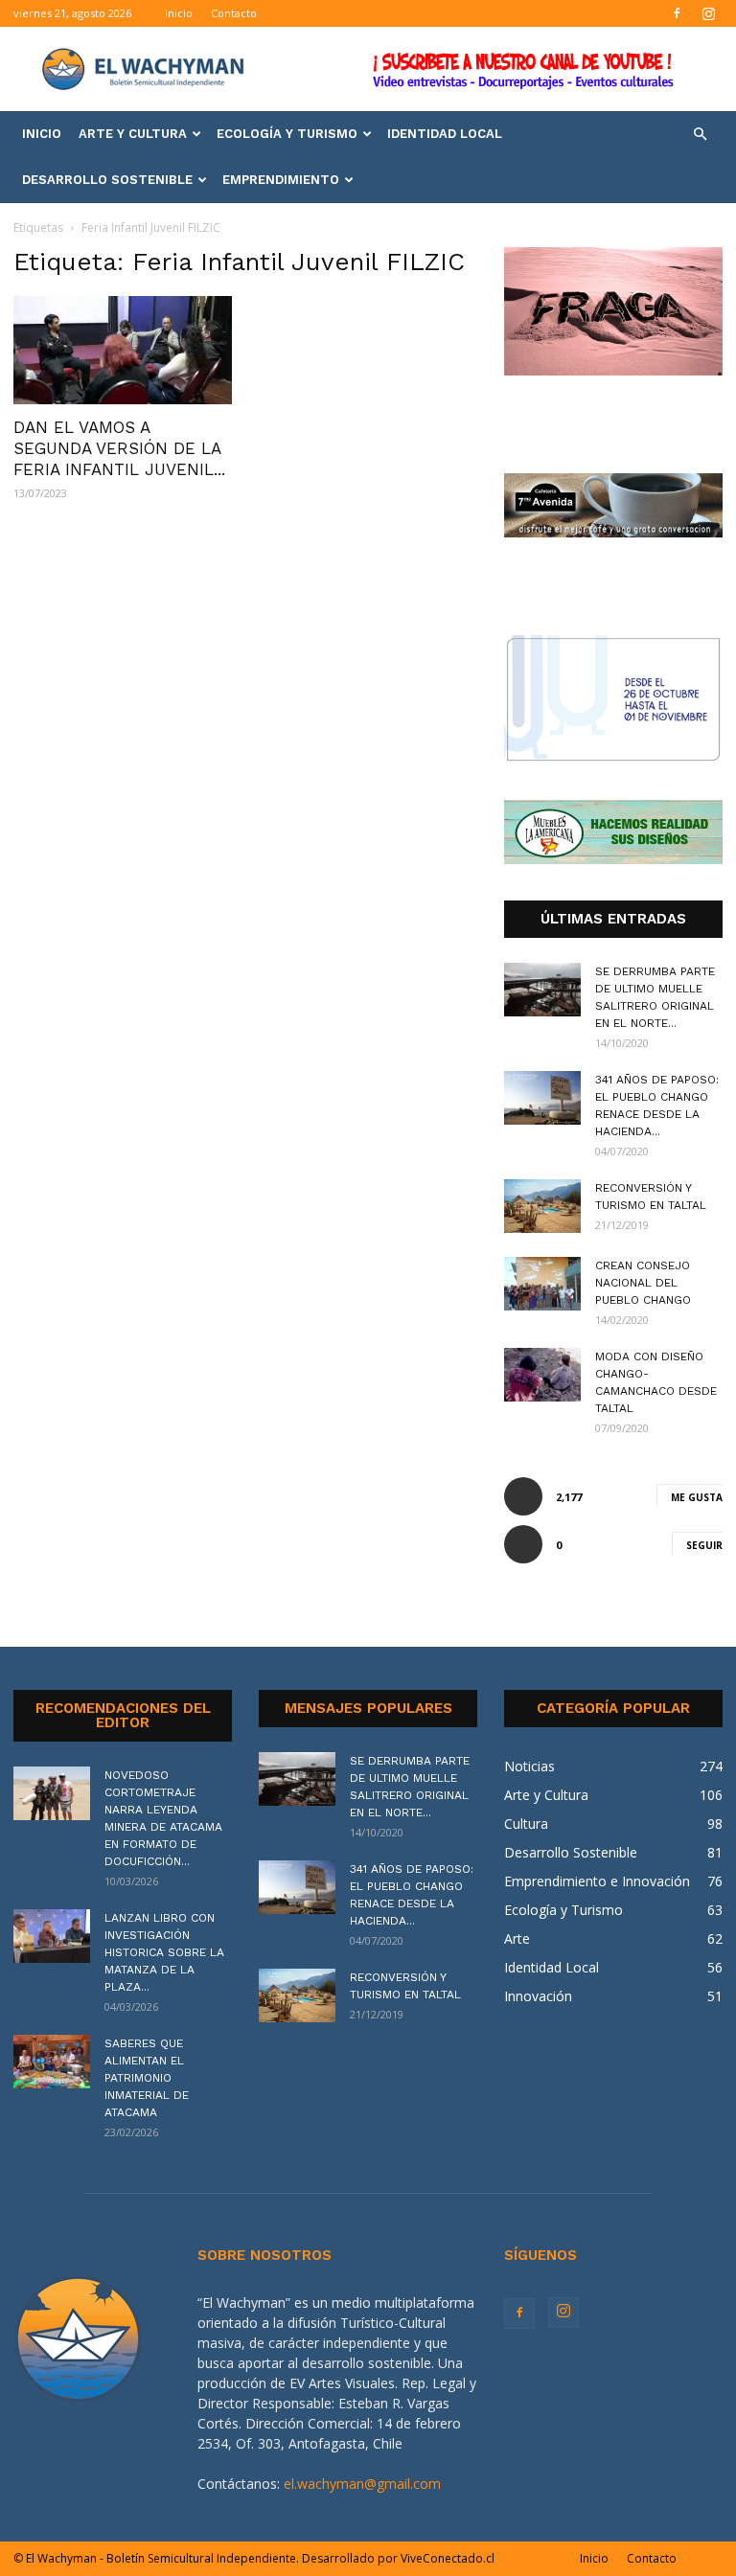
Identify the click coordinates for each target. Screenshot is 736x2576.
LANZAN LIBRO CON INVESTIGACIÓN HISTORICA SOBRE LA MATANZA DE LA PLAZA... (164, 1952)
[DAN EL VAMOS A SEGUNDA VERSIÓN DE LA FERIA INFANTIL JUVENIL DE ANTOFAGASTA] (123, 350)
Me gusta (697, 1497)
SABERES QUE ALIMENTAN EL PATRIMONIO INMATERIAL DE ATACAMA (147, 2078)
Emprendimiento (281, 180)
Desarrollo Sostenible (107, 180)
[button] (700, 135)
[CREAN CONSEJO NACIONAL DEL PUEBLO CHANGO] (542, 1284)
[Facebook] (677, 13)
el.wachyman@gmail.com (362, 2484)
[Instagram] (708, 13)
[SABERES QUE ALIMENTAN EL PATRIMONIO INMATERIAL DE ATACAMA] (52, 2062)
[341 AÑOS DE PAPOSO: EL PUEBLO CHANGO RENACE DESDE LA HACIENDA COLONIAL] (542, 1098)
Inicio (179, 13)
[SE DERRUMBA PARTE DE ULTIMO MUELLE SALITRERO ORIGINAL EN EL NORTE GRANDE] (542, 990)
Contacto (234, 13)
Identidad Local (445, 134)
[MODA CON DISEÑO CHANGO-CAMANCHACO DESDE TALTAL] (542, 1375)
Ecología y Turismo (287, 134)
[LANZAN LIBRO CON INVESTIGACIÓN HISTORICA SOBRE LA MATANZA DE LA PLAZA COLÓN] (52, 1936)
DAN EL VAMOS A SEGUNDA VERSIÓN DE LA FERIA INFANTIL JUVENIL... (119, 448)
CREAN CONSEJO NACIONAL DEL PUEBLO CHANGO (643, 1283)
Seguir (704, 1545)
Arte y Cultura (133, 134)
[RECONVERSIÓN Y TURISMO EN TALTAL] (542, 1206)
